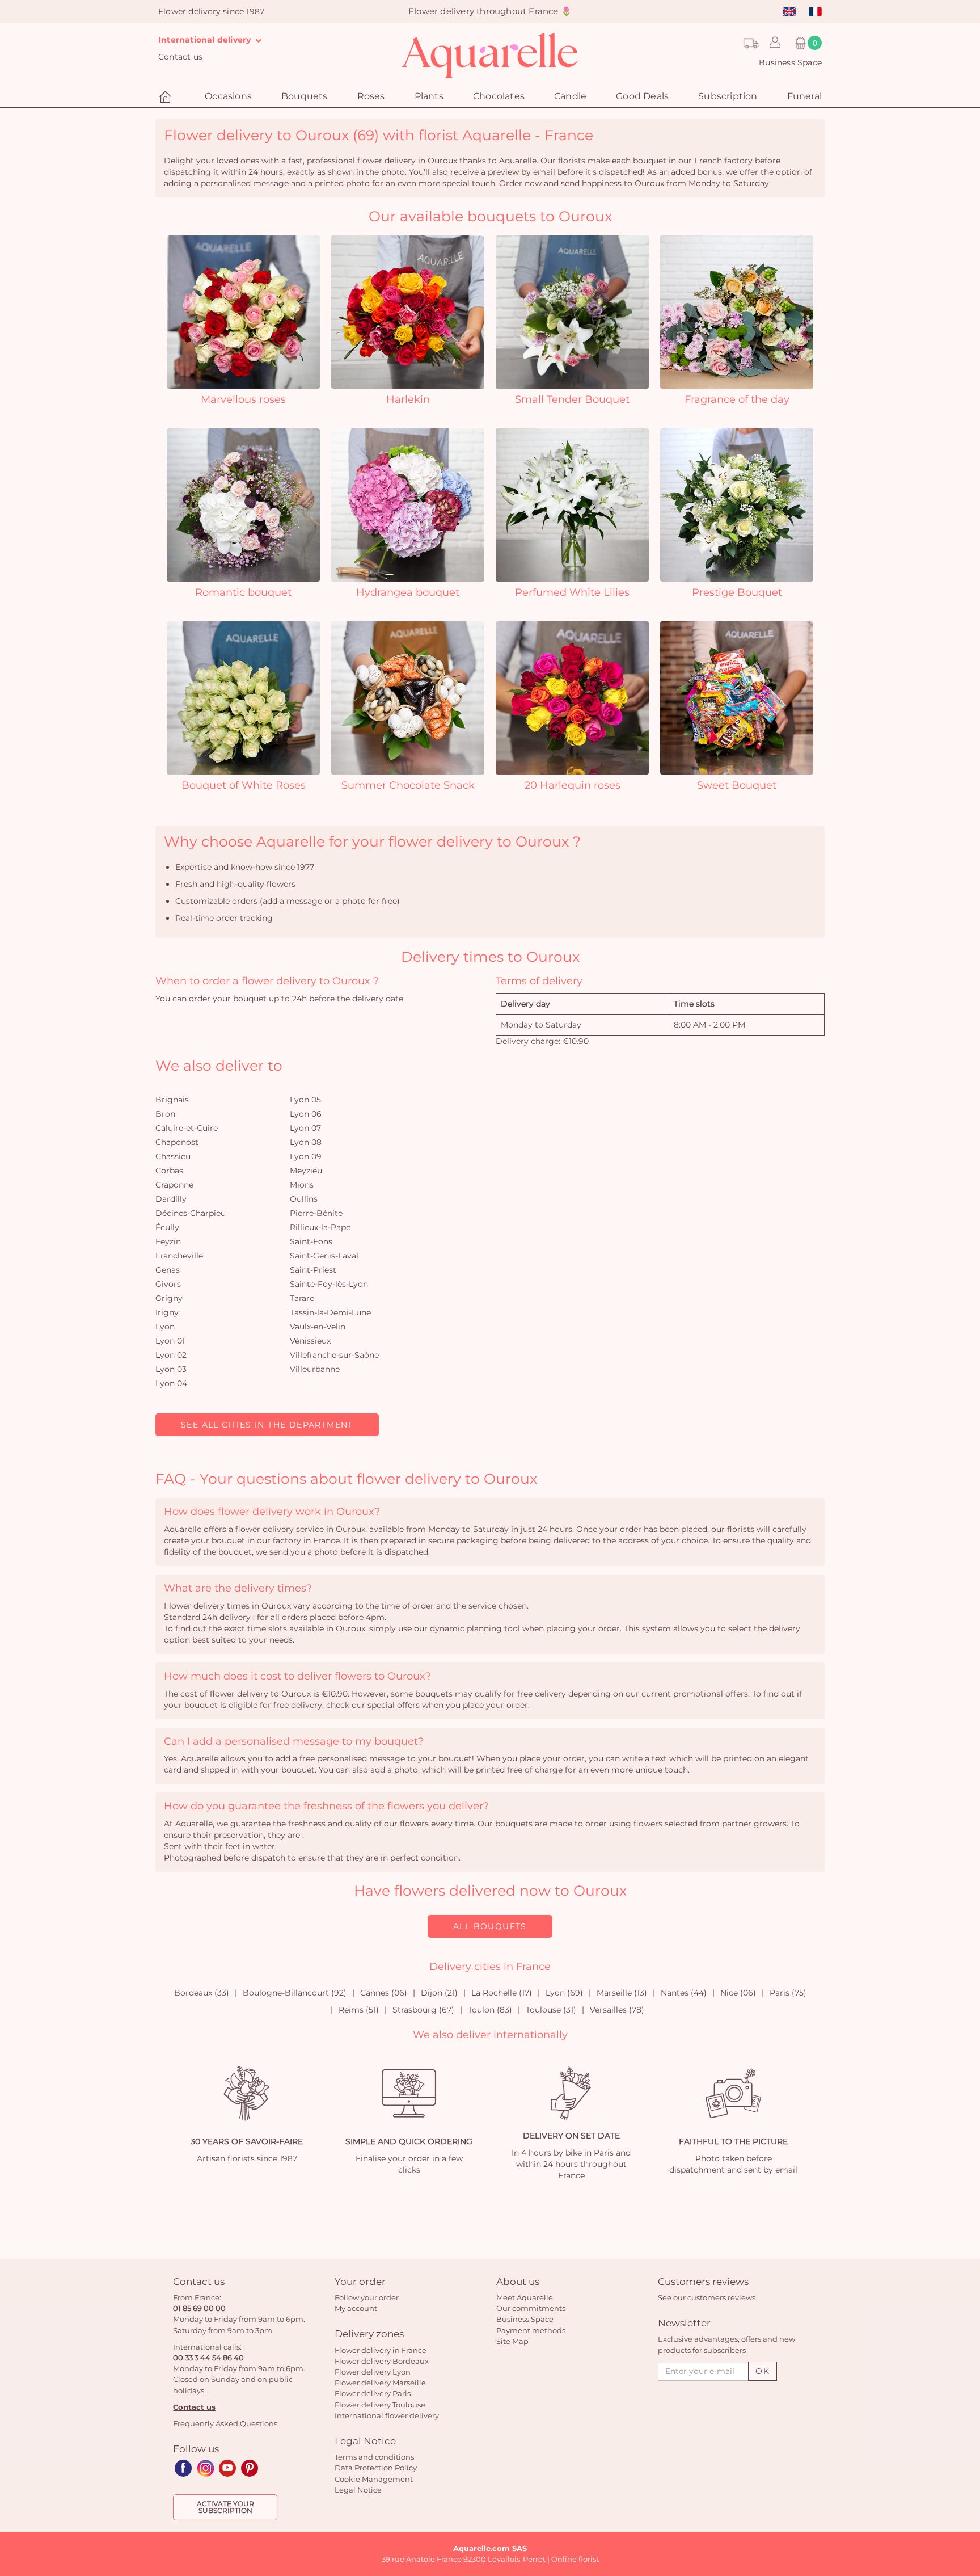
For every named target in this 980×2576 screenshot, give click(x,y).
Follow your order (367, 2297)
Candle (570, 96)
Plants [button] (429, 96)
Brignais (172, 1100)
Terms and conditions (374, 2457)
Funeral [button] (804, 96)
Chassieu (173, 1156)
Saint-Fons (311, 1241)
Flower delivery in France (381, 2350)
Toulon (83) (490, 2010)
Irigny (167, 1312)
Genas (168, 1270)
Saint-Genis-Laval (324, 1256)
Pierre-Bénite (316, 1213)
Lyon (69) (564, 1993)
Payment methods (531, 2330)
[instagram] (205, 2468)
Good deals (642, 96)
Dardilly (171, 1199)
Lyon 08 (306, 1142)
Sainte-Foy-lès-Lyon (329, 1284)
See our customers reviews (707, 2297)
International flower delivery (387, 2415)
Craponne (174, 1185)
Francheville (179, 1256)
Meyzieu (306, 1171)
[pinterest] (250, 2468)
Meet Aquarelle (525, 2297)
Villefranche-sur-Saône (334, 1355)
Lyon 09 (306, 1156)
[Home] (167, 97)
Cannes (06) (384, 1993)
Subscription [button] (728, 96)
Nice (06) (738, 1993)
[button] (772, 43)
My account (356, 2308)
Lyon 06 (306, 1114)
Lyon (165, 1327)
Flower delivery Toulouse (380, 2405)
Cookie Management (374, 2479)
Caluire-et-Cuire (187, 1128)
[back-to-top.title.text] (966, 2465)
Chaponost (177, 1142)
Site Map (512, 2341)
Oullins (304, 1199)
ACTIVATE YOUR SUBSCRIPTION (225, 2507)
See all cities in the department (267, 1425)
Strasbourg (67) (423, 2010)
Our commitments (531, 2308)
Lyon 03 (171, 1369)
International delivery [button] (206, 40)
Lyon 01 (170, 1341)
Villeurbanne (315, 1369)
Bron (165, 1114)
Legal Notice (358, 2490)
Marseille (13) (622, 1993)
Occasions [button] (228, 96)
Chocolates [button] (499, 96)
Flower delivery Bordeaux (382, 2361)
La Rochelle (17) (502, 1993)
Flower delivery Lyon (373, 2372)
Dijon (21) (439, 1993)
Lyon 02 (171, 1355)
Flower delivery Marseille (380, 2383)
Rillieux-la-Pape (320, 1227)
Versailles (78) (617, 2010)
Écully (167, 1227)
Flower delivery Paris (373, 2393)
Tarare (302, 1298)
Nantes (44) (684, 1993)
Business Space (790, 62)
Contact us (180, 57)
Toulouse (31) (551, 2010)
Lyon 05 (305, 1100)
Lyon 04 (171, 1383)
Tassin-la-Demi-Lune (330, 1312)
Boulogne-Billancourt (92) (295, 1993)
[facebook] (183, 2468)
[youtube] (227, 2468)
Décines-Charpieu (191, 1213)
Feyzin (168, 1241)
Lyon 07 (305, 1128)
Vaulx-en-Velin (318, 1327)
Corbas (169, 1171)
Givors (168, 1284)
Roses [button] (371, 96)
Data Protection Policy (376, 2468)
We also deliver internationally (490, 2035)
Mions (302, 1185)
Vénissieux (310, 1341)
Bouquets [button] (305, 96)
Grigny (169, 1298)
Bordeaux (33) (202, 1993)
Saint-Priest (313, 1270)
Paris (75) (788, 1993)
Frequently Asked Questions (225, 2423)
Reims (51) (359, 2010)
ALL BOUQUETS (490, 1926)
